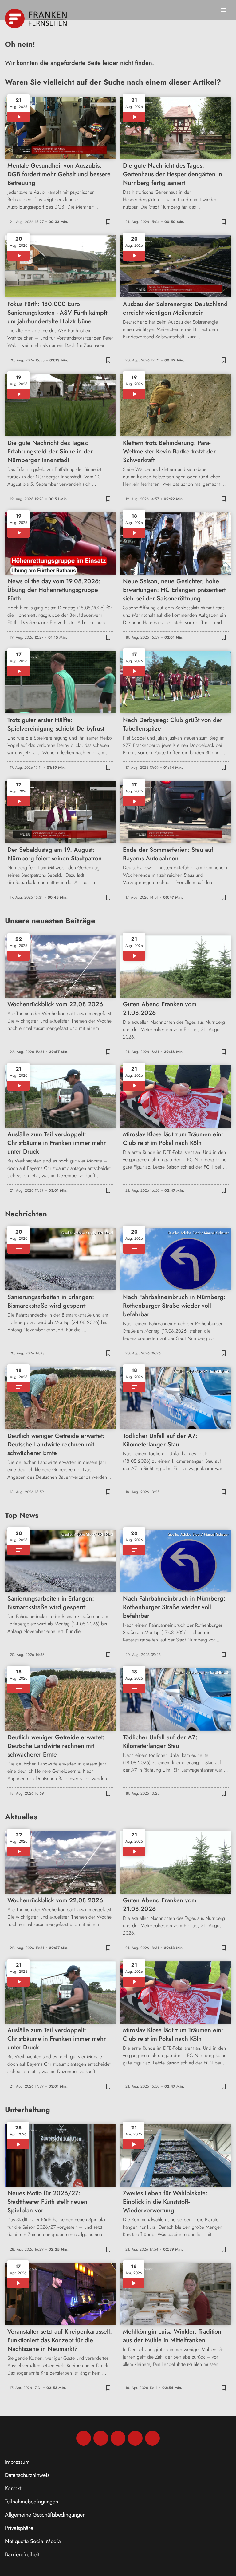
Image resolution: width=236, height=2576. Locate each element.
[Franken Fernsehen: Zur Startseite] (36, 18)
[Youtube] (118, 2438)
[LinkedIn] (135, 2438)
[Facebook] (84, 2438)
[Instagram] (101, 2438)
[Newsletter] (152, 2438)
